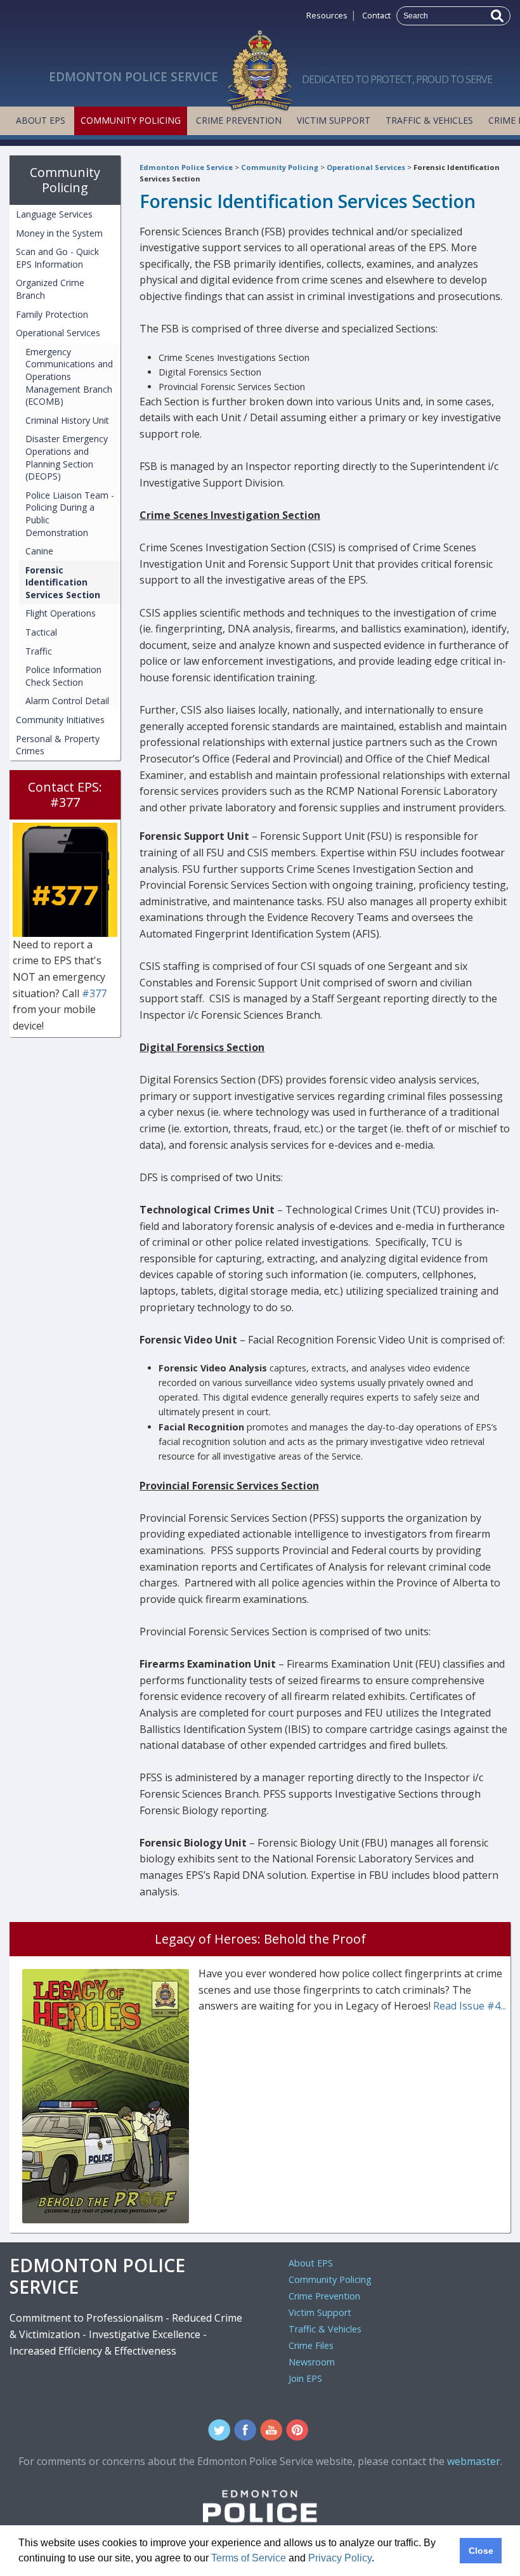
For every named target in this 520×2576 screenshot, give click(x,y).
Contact (376, 15)
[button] (379, 2560)
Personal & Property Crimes (58, 745)
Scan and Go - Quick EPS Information (57, 258)
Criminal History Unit (67, 420)
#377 (94, 993)
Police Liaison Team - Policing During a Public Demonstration (70, 514)
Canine (39, 551)
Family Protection (52, 314)
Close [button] (481, 2551)
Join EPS (305, 2378)
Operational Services (366, 167)
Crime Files (311, 2345)
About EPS (41, 120)
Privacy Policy (340, 2558)
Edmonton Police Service (186, 167)
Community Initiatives (60, 720)
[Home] (260, 67)
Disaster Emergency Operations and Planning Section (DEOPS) (67, 457)
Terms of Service (249, 2558)
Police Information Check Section (63, 676)
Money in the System (59, 233)
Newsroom (312, 2362)
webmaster (474, 2461)
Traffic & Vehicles (429, 120)
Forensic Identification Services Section (63, 582)
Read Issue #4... (470, 2006)
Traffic (39, 651)
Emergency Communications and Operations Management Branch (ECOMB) (69, 376)
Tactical (41, 632)
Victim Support (334, 120)
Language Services (54, 214)
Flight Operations (61, 613)
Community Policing (131, 120)
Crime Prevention (239, 120)
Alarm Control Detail (67, 701)
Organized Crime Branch (50, 289)
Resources (327, 15)
